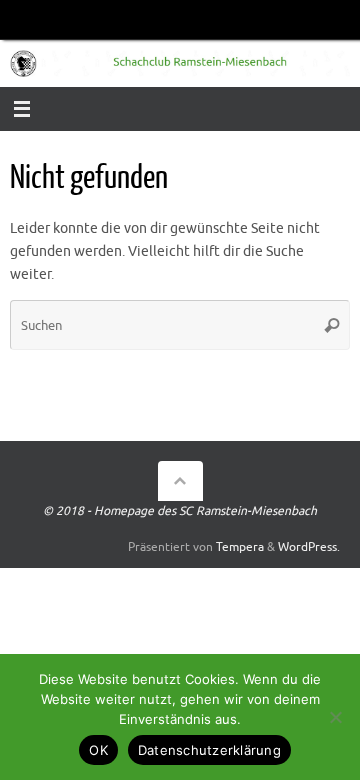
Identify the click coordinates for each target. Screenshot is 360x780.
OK (98, 750)
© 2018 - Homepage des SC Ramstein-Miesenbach (180, 511)
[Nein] (335, 717)
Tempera (240, 547)
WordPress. (309, 547)
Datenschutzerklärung (209, 750)
